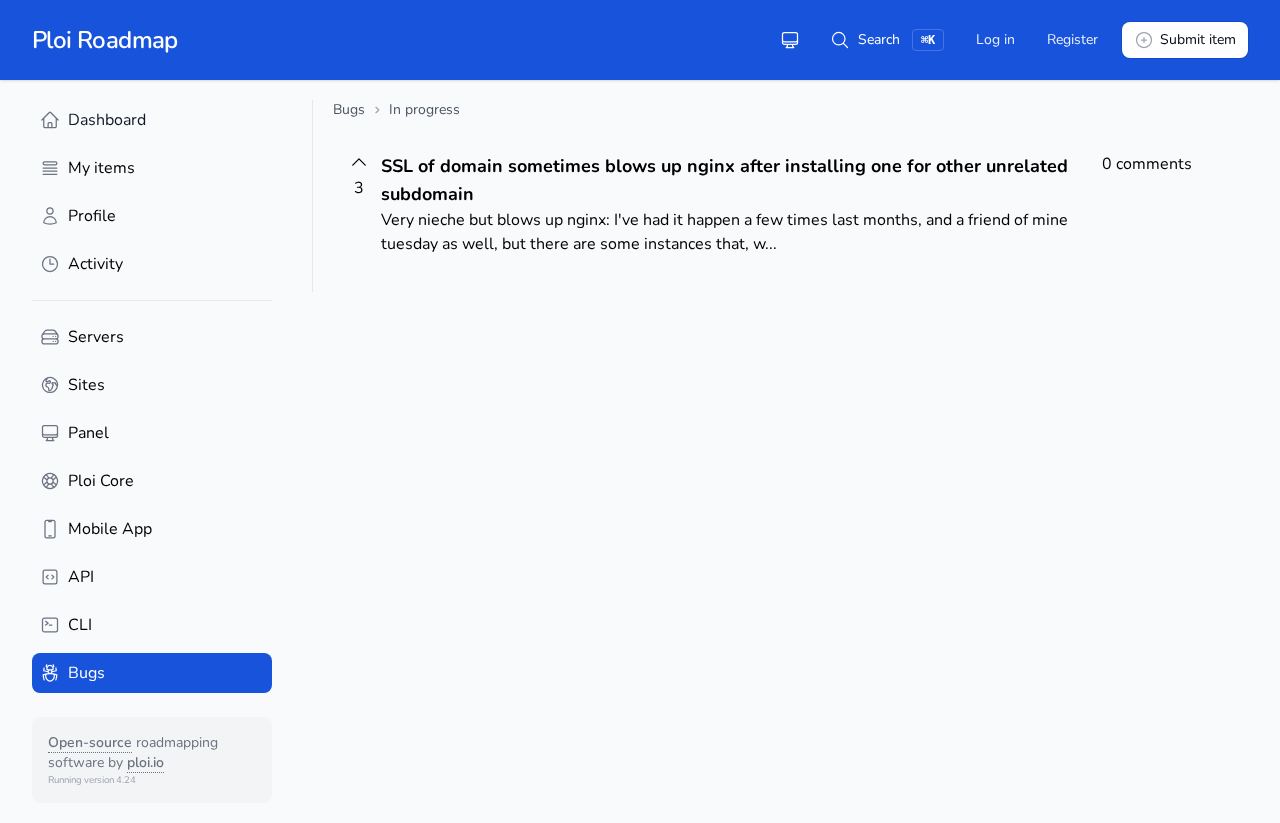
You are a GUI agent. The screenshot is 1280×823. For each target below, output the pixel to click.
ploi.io (145, 762)
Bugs (349, 109)
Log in (995, 39)
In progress (424, 109)
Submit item (1198, 39)
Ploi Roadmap (105, 40)
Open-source (90, 742)
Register (1072, 39)
